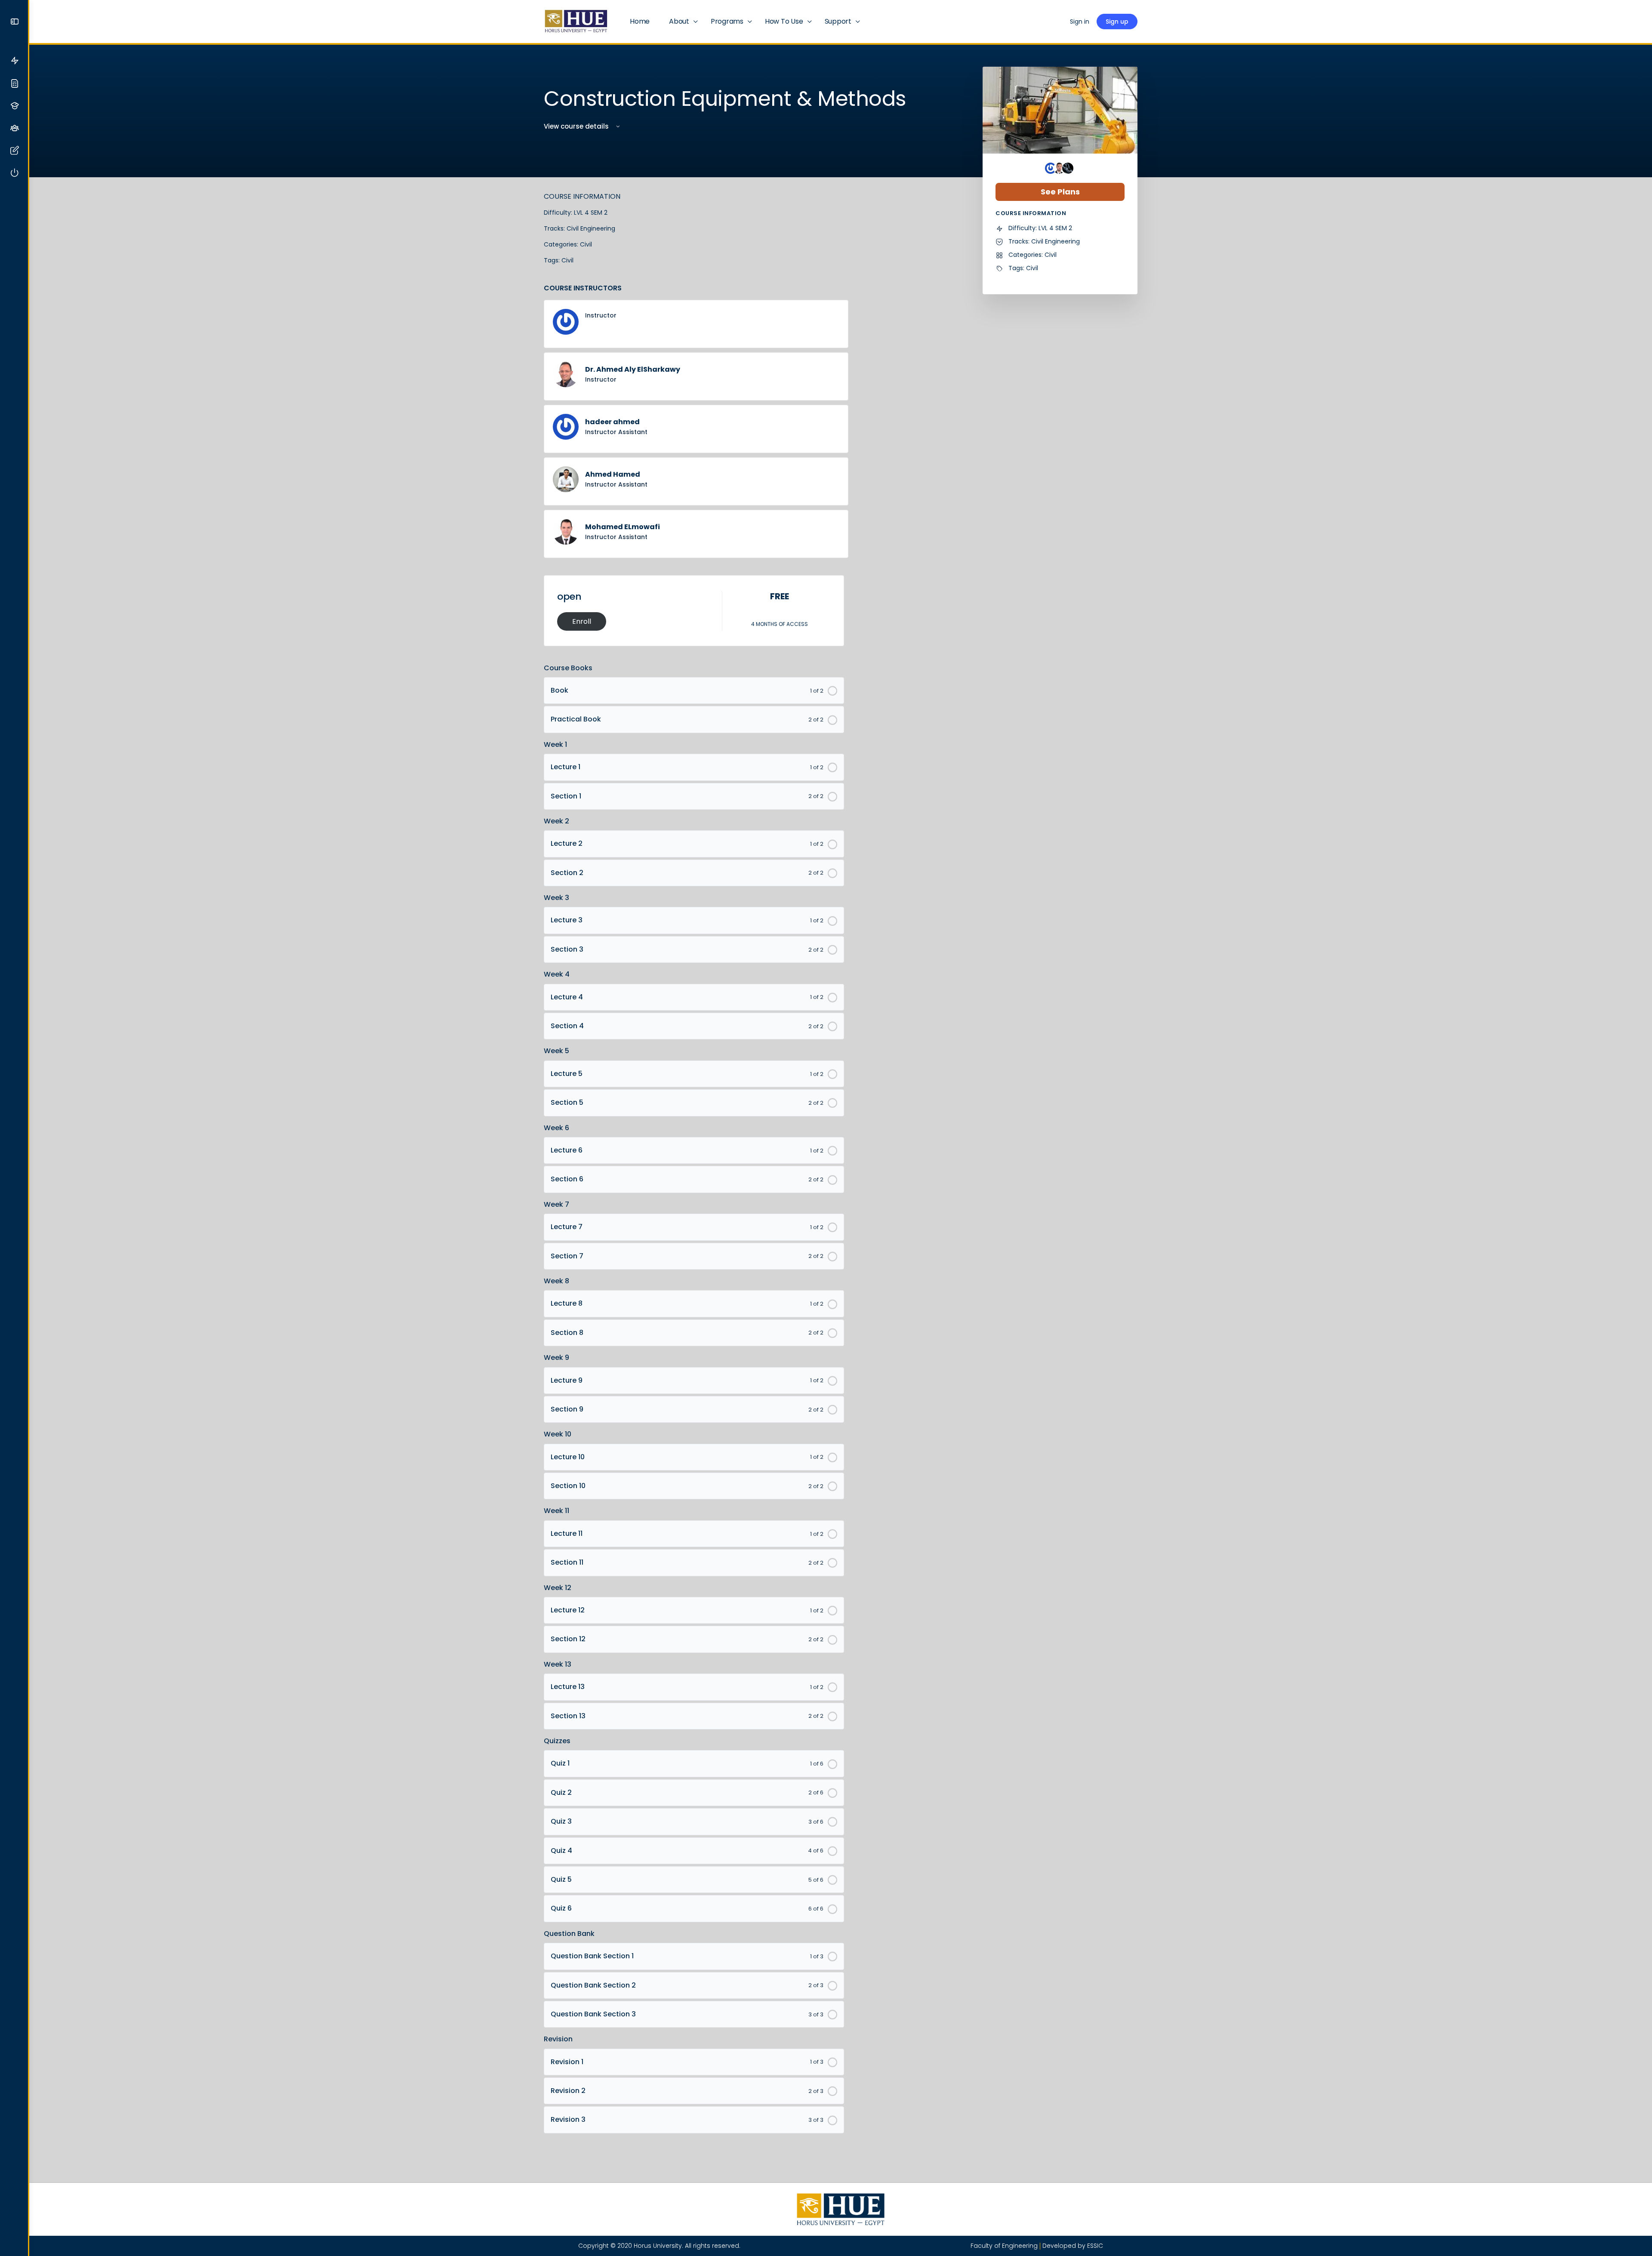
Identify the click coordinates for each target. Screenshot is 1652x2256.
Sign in (1080, 22)
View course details (577, 126)
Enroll (582, 621)
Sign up (1117, 22)
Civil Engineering (591, 228)
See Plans (1060, 192)
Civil (586, 244)
